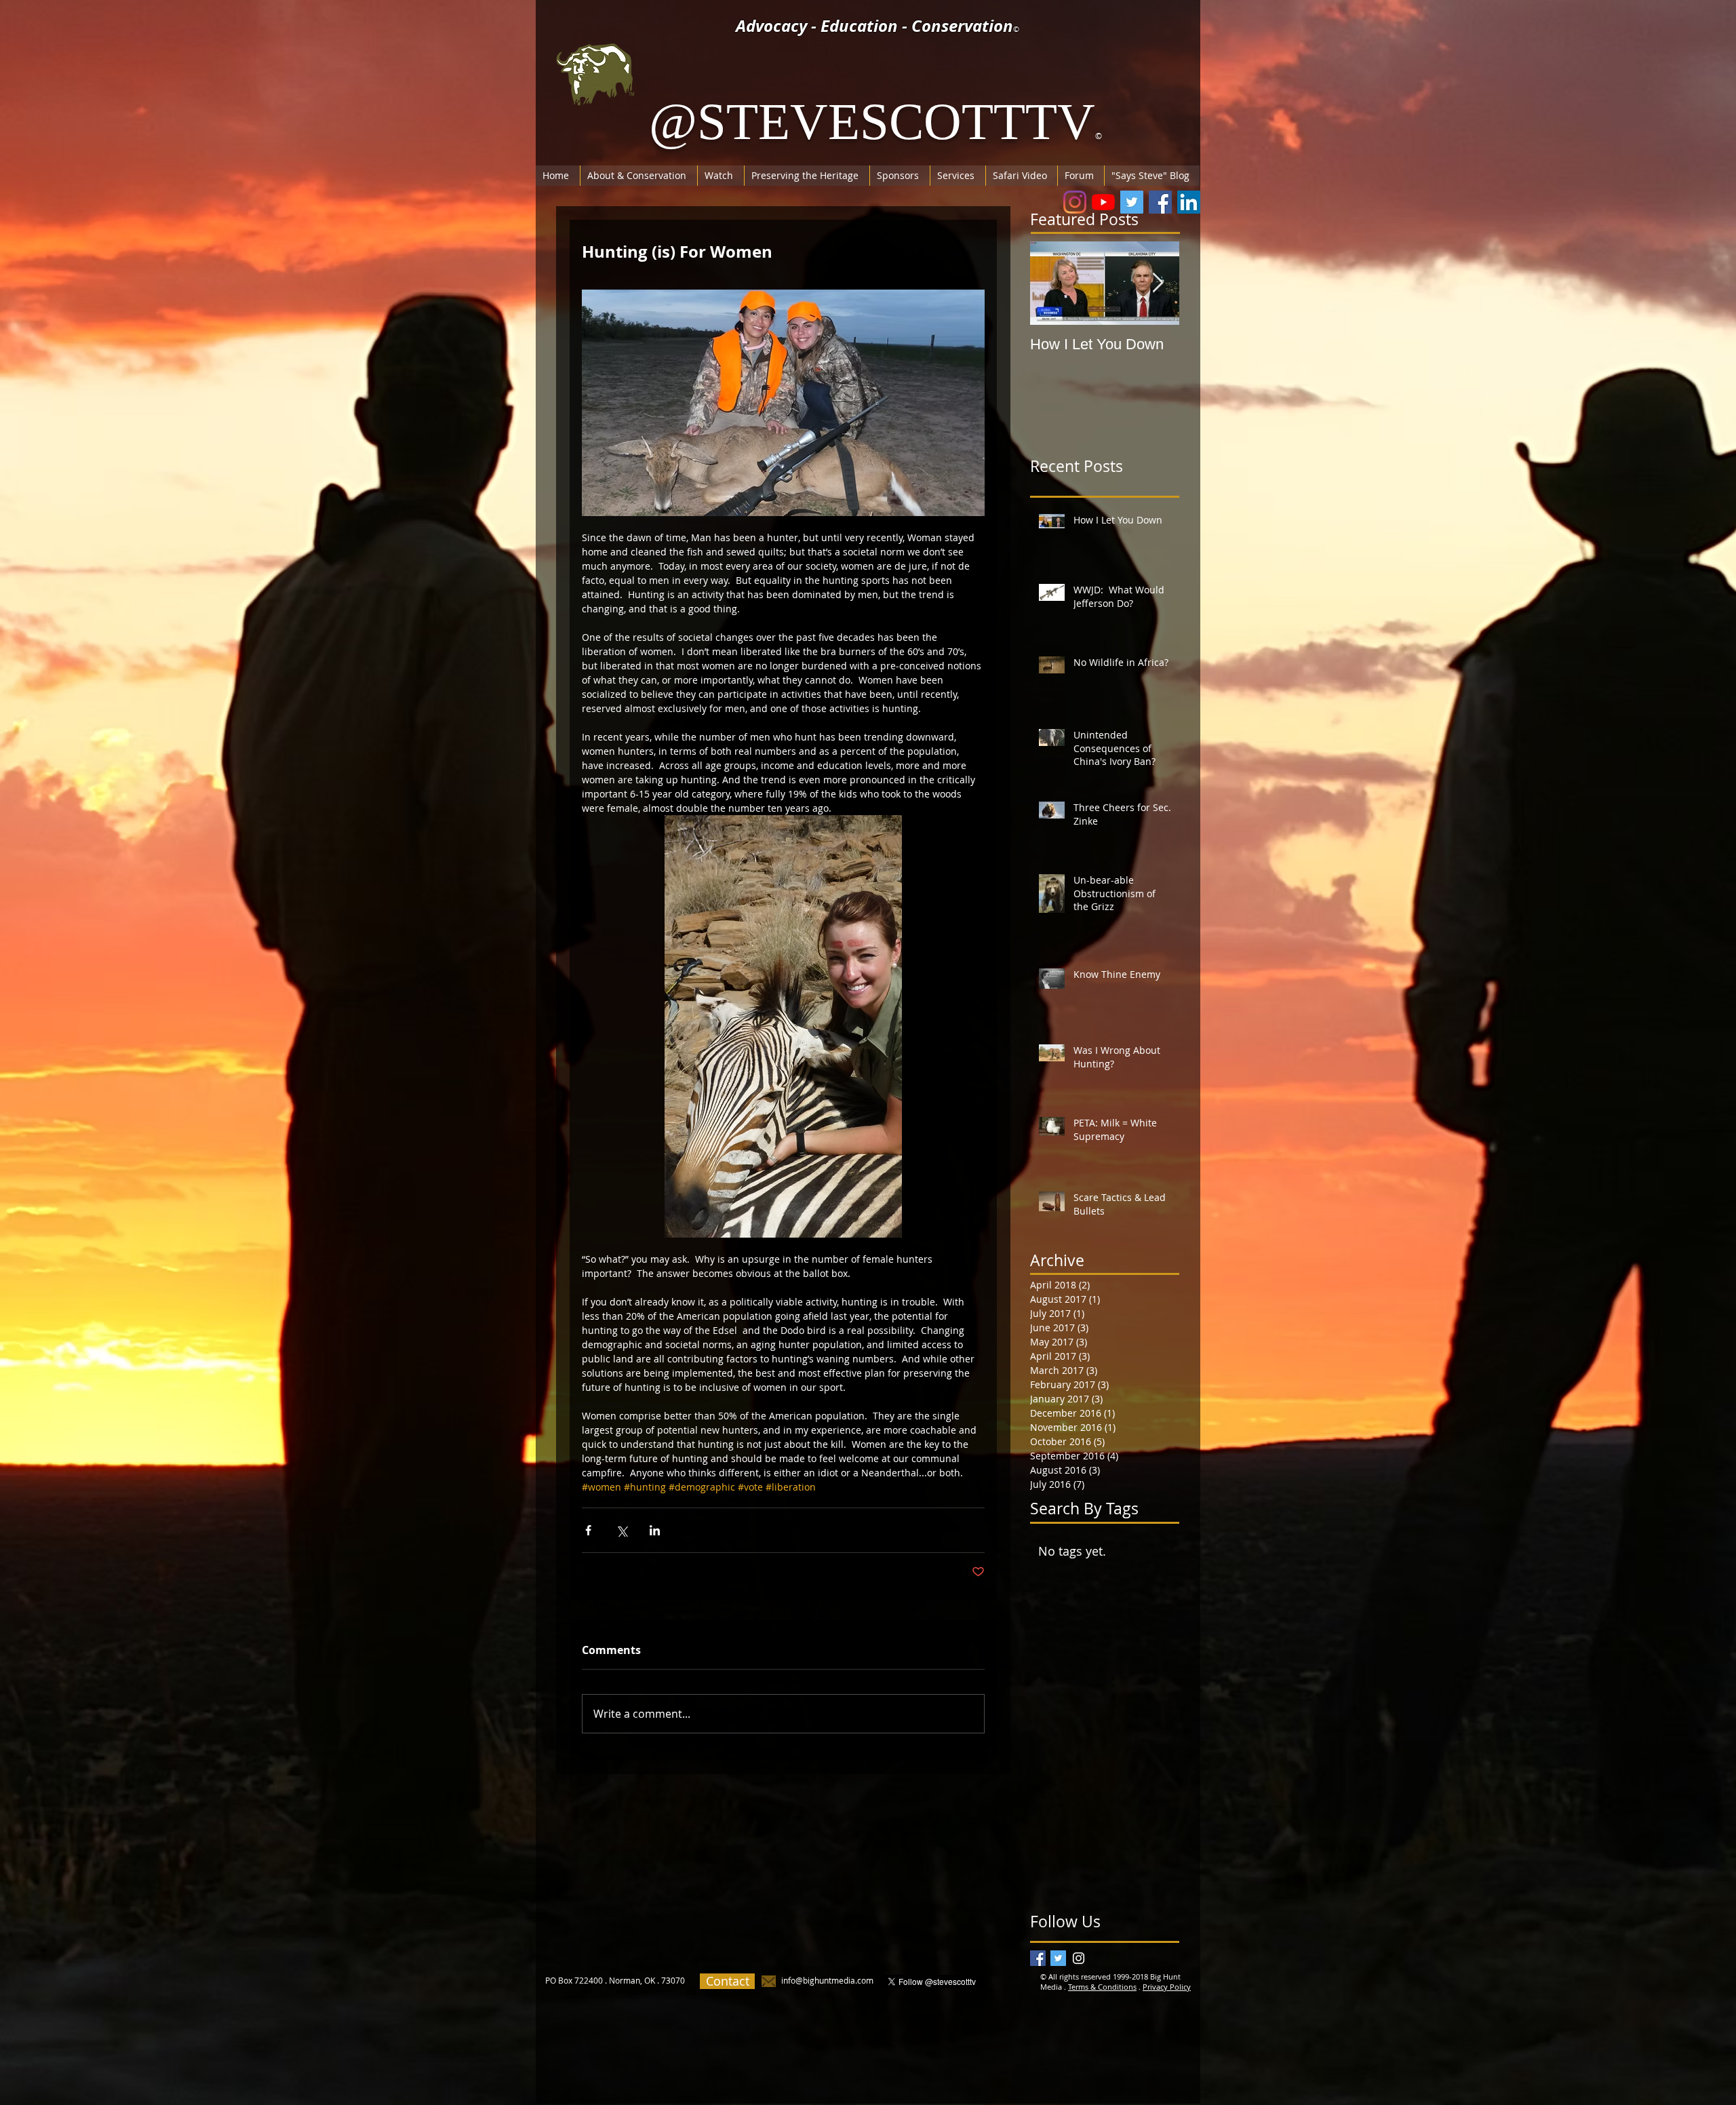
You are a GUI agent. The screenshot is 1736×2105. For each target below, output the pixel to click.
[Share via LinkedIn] (655, 1530)
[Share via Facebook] (588, 1530)
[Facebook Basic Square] (1038, 1958)
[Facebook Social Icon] (1160, 202)
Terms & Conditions (1102, 1987)
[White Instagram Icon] (1079, 1958)
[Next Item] (1158, 283)
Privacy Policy (1167, 1987)
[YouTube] (1103, 202)
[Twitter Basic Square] (1058, 1958)
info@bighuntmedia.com (827, 1980)
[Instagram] (1075, 202)
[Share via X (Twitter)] (622, 1530)
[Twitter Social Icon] (1132, 202)
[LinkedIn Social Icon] (1189, 202)
